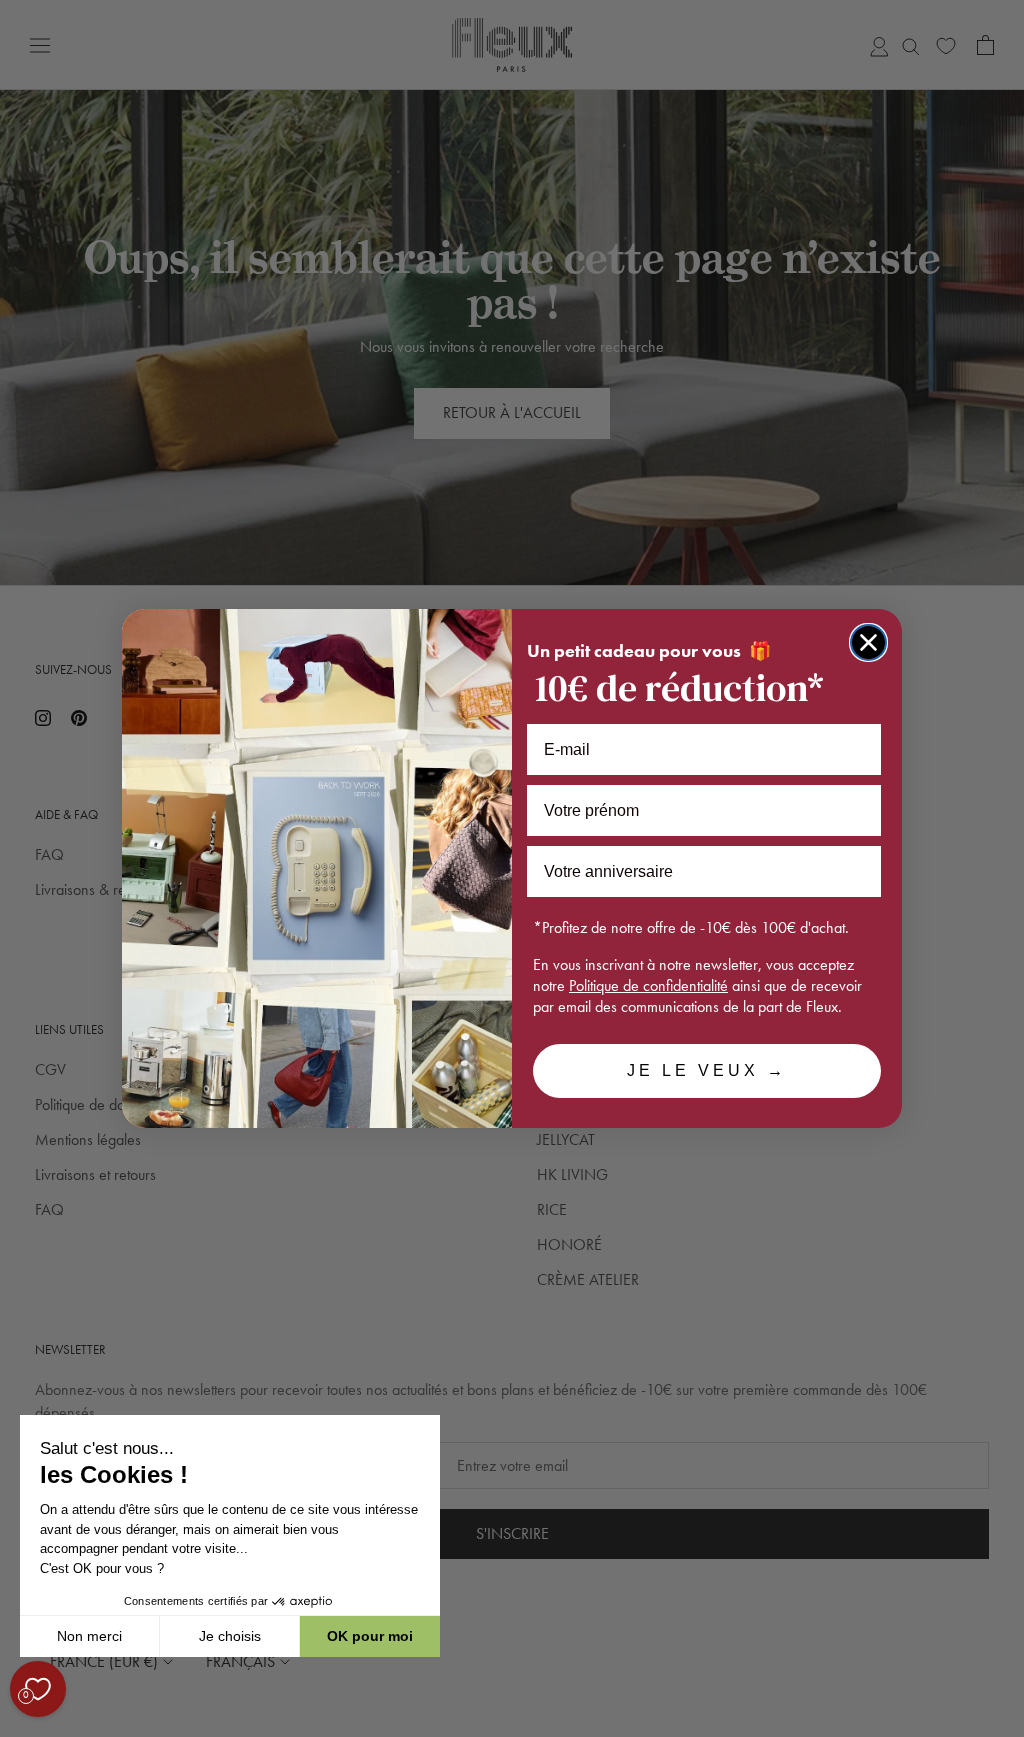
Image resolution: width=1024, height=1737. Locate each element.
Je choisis (230, 1636)
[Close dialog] (868, 642)
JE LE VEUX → (707, 1070)
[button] (19, 1726)
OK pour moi (370, 1636)
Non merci (89, 1636)
